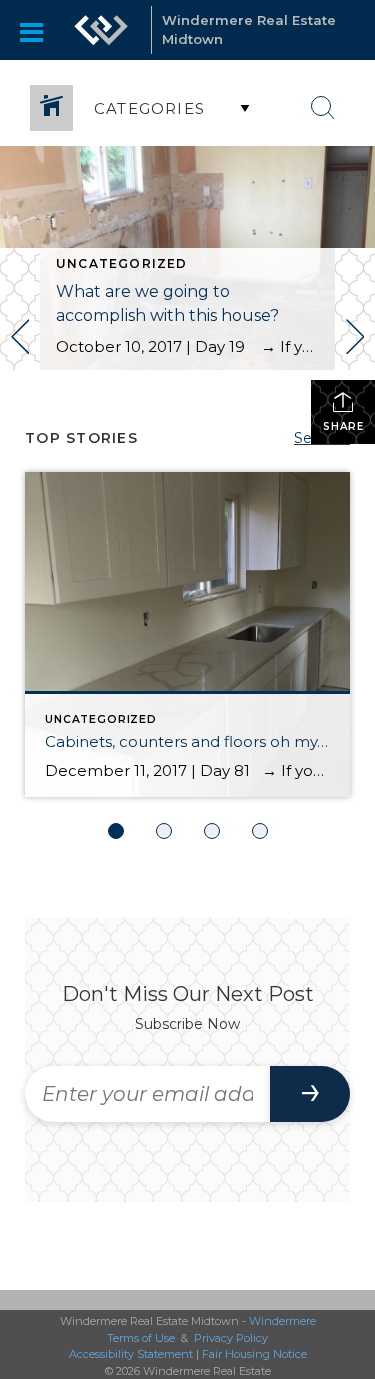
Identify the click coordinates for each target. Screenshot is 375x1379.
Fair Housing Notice (254, 1354)
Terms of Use (141, 1338)
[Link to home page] (101, 30)
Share (343, 426)
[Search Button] (323, 108)
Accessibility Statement (131, 1354)
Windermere (282, 1321)
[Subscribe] (310, 1094)
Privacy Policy (231, 1338)
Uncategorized (122, 263)
